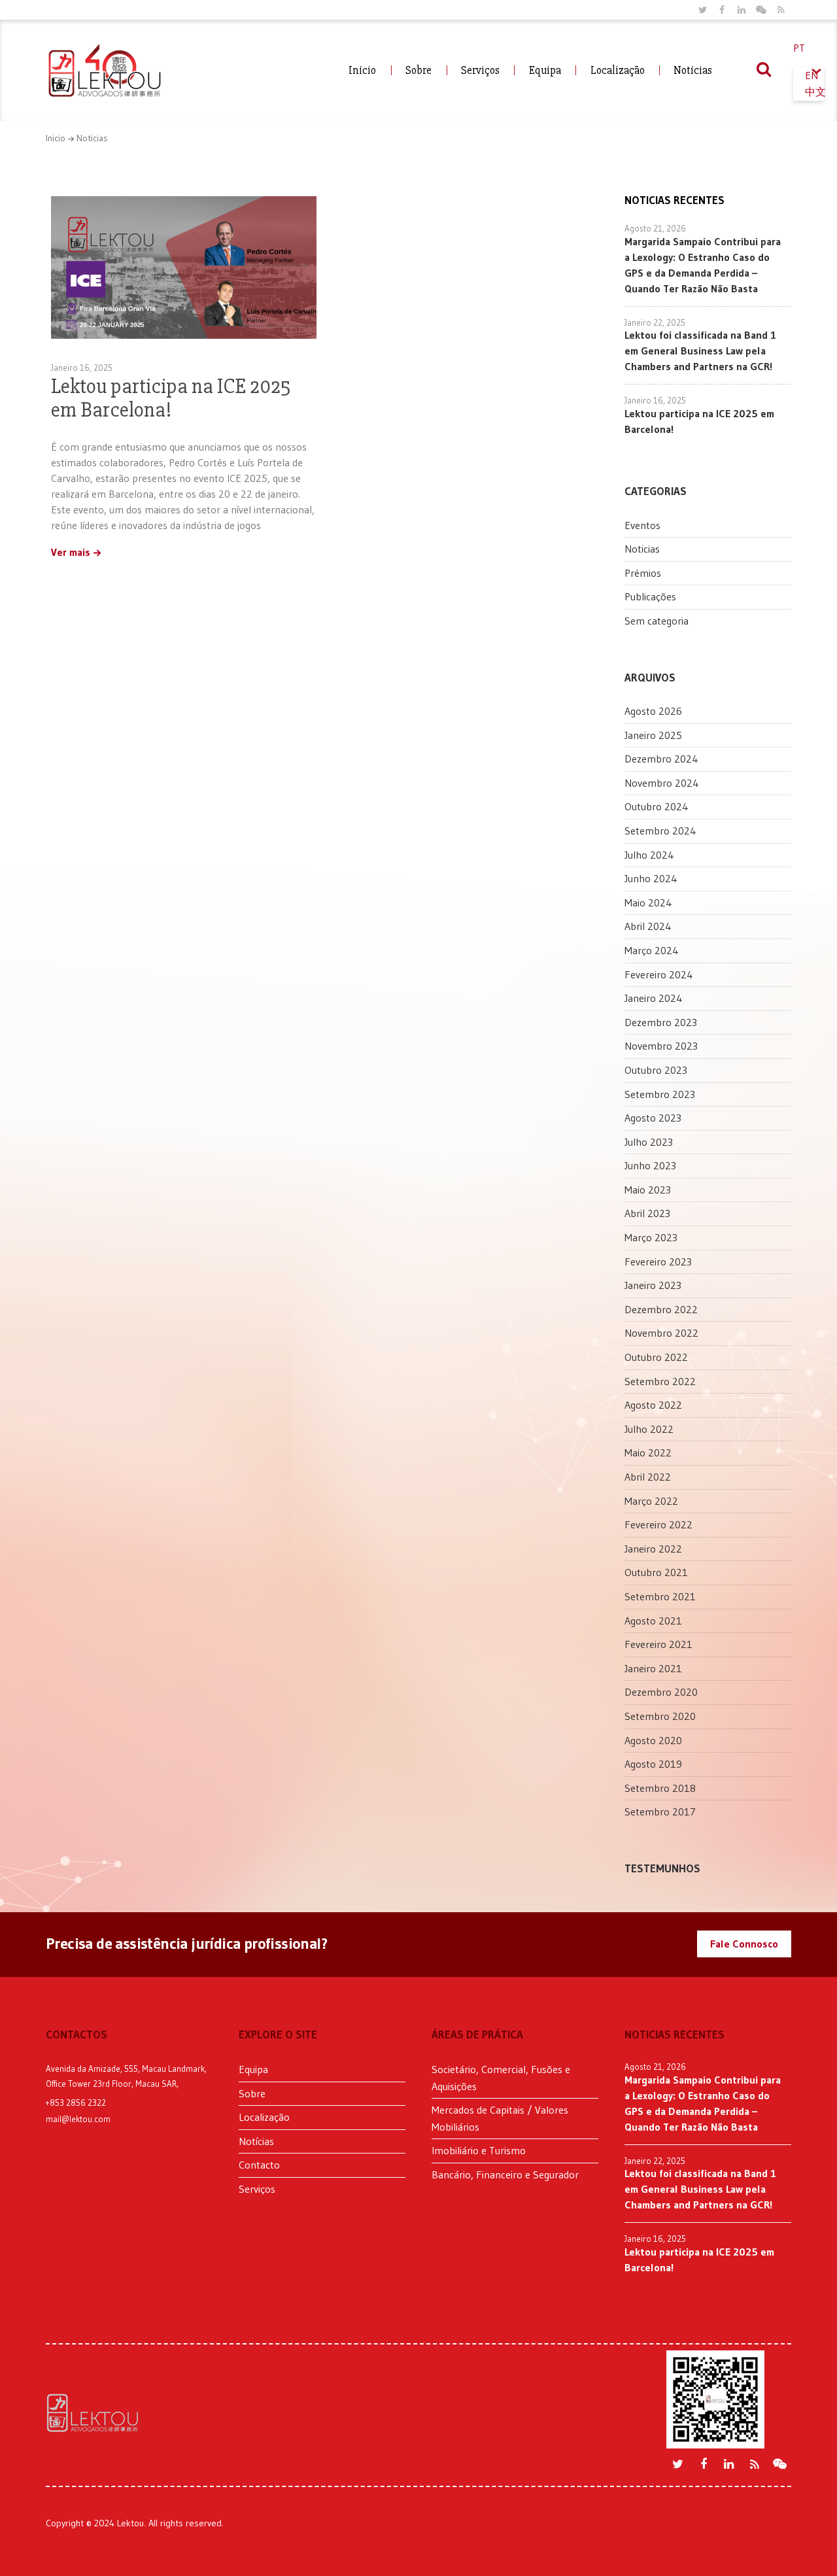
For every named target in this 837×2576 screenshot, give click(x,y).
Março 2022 (651, 1501)
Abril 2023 (647, 1213)
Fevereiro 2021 (658, 1644)
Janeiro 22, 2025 (655, 322)
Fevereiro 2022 (658, 1524)
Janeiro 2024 (654, 998)
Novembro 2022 (661, 1333)
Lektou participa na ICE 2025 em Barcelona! (171, 398)
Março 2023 (651, 1237)
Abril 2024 (648, 926)
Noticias (92, 138)
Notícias (693, 70)
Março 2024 (652, 950)
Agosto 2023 (653, 1118)
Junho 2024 (651, 878)
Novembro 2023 (661, 1046)
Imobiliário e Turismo (479, 2150)
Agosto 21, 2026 (655, 228)
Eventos (642, 525)
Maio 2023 (648, 1190)
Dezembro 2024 (661, 759)
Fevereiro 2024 (659, 974)
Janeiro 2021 (653, 1668)
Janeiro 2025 (653, 735)
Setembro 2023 (660, 1094)
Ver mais (71, 553)
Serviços (480, 70)
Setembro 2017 (660, 1812)
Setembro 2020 (660, 1716)
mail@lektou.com (78, 2119)
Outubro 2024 (657, 806)
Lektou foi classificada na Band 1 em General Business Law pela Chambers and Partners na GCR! (700, 351)
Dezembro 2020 (661, 1692)
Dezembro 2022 (661, 1309)
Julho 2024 (649, 855)
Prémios (643, 573)
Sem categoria (657, 621)
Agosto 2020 (653, 1740)
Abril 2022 (648, 1477)
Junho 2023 (650, 1165)
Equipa (545, 70)
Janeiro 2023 (653, 1285)
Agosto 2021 (653, 1621)
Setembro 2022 (660, 1381)
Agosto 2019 (653, 1764)
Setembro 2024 (660, 831)
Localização (618, 70)
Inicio (56, 138)
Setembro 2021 (660, 1596)
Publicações (650, 596)
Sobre (418, 70)
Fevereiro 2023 (658, 1262)
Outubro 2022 (656, 1357)
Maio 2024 (648, 902)
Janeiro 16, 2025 (82, 368)
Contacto (259, 2165)
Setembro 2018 (660, 1788)
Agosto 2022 (653, 1405)
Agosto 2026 (653, 711)
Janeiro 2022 (653, 1549)
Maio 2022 (648, 1452)
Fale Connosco (744, 1944)
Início (362, 70)
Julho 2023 (649, 1142)
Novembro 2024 (662, 783)
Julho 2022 (649, 1429)
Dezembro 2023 (661, 1022)
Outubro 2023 (656, 1070)
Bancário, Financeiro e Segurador (505, 2174)
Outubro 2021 (656, 1572)
